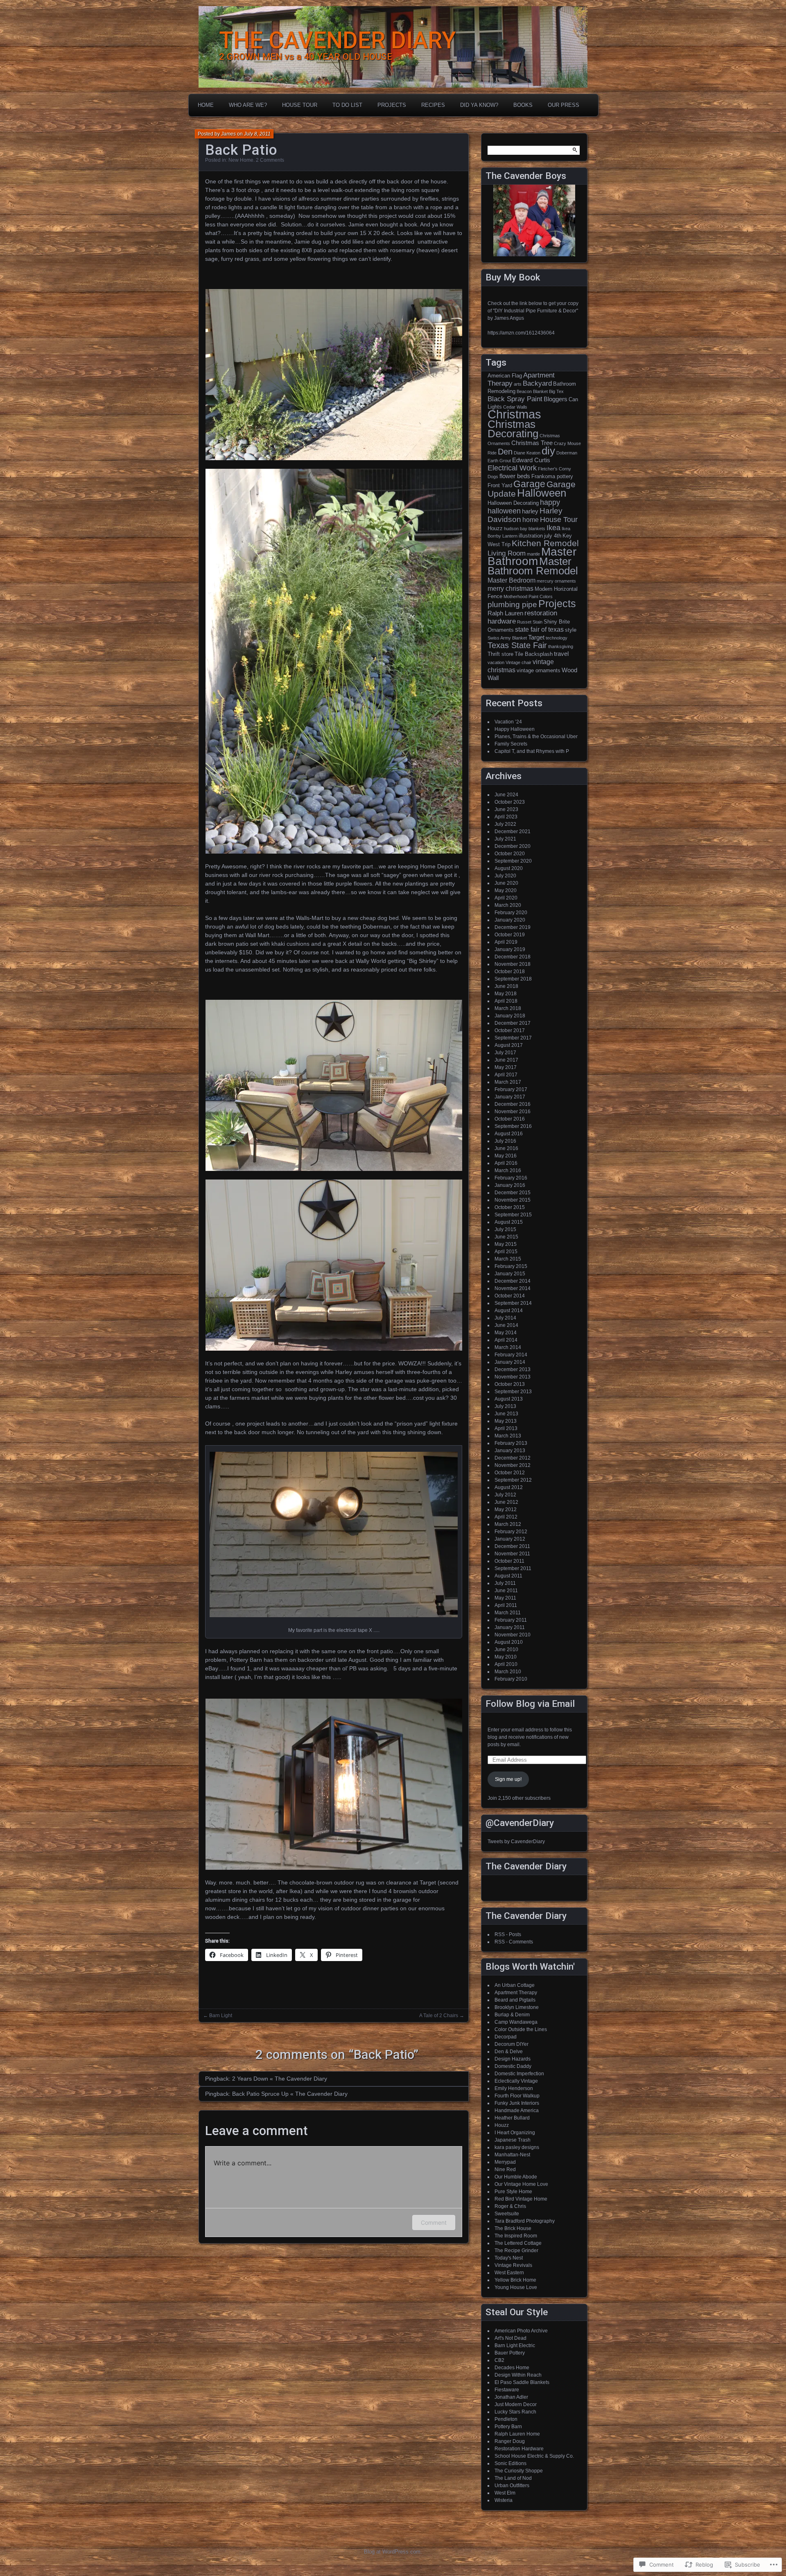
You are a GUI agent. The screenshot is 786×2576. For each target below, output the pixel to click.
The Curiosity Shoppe (519, 2471)
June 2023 (506, 809)
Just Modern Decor (516, 2404)
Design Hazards (513, 2059)
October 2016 (510, 1119)
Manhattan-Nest (512, 2155)
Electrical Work (512, 468)
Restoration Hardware (519, 2449)
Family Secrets (511, 744)
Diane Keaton (527, 453)
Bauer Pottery (510, 2353)
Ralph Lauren (505, 613)
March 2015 (508, 1259)
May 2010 (506, 1657)
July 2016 (505, 1141)
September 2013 (513, 1392)
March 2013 (508, 1436)
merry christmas (510, 588)
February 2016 (511, 1178)
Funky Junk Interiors (517, 2103)
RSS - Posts (508, 1934)
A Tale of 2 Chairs (439, 2016)
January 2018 (510, 1016)
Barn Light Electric (515, 2346)
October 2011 (509, 1561)
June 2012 (506, 1502)
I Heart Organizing (515, 2133)
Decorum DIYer (512, 2044)
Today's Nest (509, 2258)
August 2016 (509, 1134)
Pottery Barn (508, 2427)
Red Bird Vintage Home (521, 2199)
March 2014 (508, 1347)
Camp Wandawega (516, 2022)
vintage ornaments (539, 670)
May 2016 (506, 1156)
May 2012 (506, 1509)
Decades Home (512, 2368)
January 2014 (510, 1362)
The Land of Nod (513, 2478)
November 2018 (513, 964)
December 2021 (513, 832)
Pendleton (506, 2419)
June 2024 (506, 795)
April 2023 (506, 817)
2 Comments (270, 160)
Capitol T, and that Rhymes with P (532, 751)
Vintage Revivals (513, 2265)
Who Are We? (248, 105)
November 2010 (513, 1635)
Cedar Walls (515, 407)
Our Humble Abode (516, 2177)
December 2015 (513, 1193)
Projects (392, 105)
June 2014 (506, 1325)
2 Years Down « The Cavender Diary (280, 2079)
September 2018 (513, 979)
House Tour (300, 105)
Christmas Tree (532, 443)
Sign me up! (508, 1779)
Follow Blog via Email (530, 1704)
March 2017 (508, 1082)
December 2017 (513, 1023)
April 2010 (506, 1664)
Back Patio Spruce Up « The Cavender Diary (290, 2094)
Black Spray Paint (515, 399)
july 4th (553, 536)
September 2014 (513, 1303)
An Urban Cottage (515, 1985)
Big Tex (556, 391)
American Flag (505, 376)
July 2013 (505, 1406)
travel (561, 654)
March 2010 (508, 1672)
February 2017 (511, 1089)
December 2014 (513, 1281)
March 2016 (508, 1170)
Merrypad (505, 2162)
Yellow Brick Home (515, 2280)
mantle (533, 554)
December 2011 (512, 1546)
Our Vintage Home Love (521, 2184)
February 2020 (511, 913)
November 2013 (513, 1377)
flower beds (515, 476)
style (571, 630)
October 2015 (510, 1207)
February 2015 (511, 1266)
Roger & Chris (510, 2206)
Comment (434, 2222)
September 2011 (513, 1568)
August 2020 (509, 868)
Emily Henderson (514, 2088)
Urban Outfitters (512, 2486)
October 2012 (510, 1473)
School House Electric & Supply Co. (534, 2456)
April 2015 (506, 1252)
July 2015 (505, 1229)
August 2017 (509, 1045)
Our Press (564, 105)
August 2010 (509, 1642)
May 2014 (506, 1333)
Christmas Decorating (513, 429)
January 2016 (510, 1185)
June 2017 (506, 1060)
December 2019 (513, 927)
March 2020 (508, 905)
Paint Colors (541, 597)
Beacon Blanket (532, 391)
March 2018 (508, 1008)
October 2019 (510, 935)
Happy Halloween (515, 729)
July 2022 (505, 824)
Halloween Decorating (513, 503)
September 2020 (513, 861)
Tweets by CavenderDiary (516, 1842)
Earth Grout (499, 461)
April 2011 (506, 1605)
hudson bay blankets (525, 529)
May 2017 (506, 1067)
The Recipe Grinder (516, 2251)
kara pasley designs (517, 2147)
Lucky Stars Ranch (515, 2412)
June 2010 (506, 1650)
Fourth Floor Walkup (517, 2096)
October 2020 (510, 854)
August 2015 (509, 1222)
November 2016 (513, 1112)
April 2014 (506, 1340)
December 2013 (513, 1369)
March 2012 (508, 1524)
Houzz (495, 528)
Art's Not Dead (510, 2338)
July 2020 (505, 876)
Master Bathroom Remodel (533, 566)
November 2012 (513, 1465)
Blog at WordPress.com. (393, 2552)
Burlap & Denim (512, 2015)
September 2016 (513, 1126)
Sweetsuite (507, 2214)
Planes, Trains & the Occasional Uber (536, 737)
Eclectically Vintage (516, 2081)
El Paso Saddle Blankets (522, 2382)
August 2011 (508, 1576)
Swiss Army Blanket (507, 638)
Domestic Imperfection (519, 2074)
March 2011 (508, 1613)
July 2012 (505, 1495)
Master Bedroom (512, 580)
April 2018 (506, 1001)
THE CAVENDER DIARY (338, 40)
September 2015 (513, 1215)
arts (518, 384)
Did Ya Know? (479, 105)
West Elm (505, 2493)
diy (548, 451)
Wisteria (504, 2500)
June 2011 (506, 1591)
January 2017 (510, 1097)
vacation (496, 662)
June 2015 (506, 1237)
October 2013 (510, 1384)
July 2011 (505, 1583)
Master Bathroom (532, 556)
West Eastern (509, 2273)
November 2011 (512, 1554)
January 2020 (510, 920)
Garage (529, 484)
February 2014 (511, 1355)
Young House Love (516, 2287)
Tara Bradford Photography (525, 2221)
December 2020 (513, 846)
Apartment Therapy (516, 1993)
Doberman (567, 453)
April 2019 (506, 942)
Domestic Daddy (513, 2066)
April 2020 (506, 898)
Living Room (507, 553)
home (531, 520)
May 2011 (505, 1598)
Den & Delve (509, 2052)
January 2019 (510, 949)
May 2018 (506, 994)
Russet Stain (530, 622)
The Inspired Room (516, 2236)
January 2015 (510, 1274)
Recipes (433, 105)
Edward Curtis (531, 460)
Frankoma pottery (552, 476)
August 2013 (509, 1399)
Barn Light (221, 2016)
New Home (241, 160)
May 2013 (506, 1421)
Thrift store (500, 654)
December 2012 (513, 1458)
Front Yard (500, 485)
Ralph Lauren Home (517, 2434)
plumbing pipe (512, 604)
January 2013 (510, 1451)
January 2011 (510, 1627)
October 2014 (510, 1296)
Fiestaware (507, 2390)
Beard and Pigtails (515, 2000)
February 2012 (511, 1532)
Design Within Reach (518, 2375)
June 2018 (506, 986)
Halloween (542, 493)
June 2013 (506, 1414)
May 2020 (506, 890)
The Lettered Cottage (518, 2243)
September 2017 (513, 1038)
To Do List (347, 105)
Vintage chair (518, 662)
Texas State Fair (517, 645)
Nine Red (505, 2169)
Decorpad (506, 2037)
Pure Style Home (513, 2192)
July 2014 (505, 1318)
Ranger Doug (510, 2441)
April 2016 (506, 1163)
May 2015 (506, 1244)
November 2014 (513, 1288)
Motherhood (515, 597)
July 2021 (505, 839)
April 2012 (506, 1517)
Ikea (553, 528)
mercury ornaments (556, 581)
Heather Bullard (512, 2118)
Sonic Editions (510, 2463)
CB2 (499, 2360)
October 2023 (510, 802)
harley (530, 511)
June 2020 (506, 883)
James (228, 134)
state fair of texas (539, 629)
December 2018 (513, 957)
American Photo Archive (521, 2331)
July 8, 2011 (257, 134)
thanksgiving (561, 646)
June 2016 (506, 1148)
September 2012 (513, 1480)
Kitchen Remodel (545, 543)
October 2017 (510, 1030)
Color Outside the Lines (521, 2029)
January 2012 (510, 1539)
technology (557, 638)
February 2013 (511, 1443)
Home (206, 105)
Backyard (537, 383)
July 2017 (505, 1053)
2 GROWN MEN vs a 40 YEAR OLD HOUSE (306, 57)
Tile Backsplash (534, 654)
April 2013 (506, 1428)
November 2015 (513, 1200)
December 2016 (513, 1104)
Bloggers (556, 399)
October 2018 (510, 972)
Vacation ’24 (508, 722)
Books (523, 105)
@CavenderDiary (520, 1823)
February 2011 (511, 1620)
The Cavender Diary (526, 1866)
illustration (531, 536)
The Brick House (513, 2228)
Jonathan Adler (511, 2397)
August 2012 (509, 1487)
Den (505, 452)
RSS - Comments (514, 1942)
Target (536, 637)
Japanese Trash (513, 2140)
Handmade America (517, 2111)
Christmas (514, 414)
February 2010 (511, 1679)
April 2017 (506, 1075)
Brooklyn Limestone (517, 2007)
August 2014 (509, 1311)
